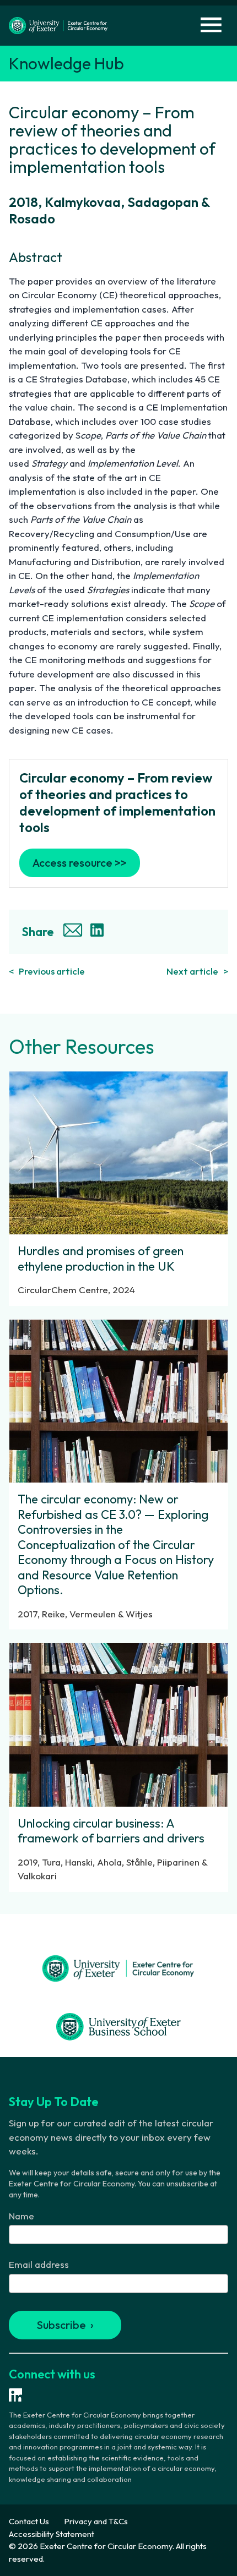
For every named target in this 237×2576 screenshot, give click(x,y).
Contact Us (29, 2521)
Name (21, 2216)
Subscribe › (65, 2325)
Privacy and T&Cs (96, 2521)
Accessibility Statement (52, 2534)
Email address (39, 2264)
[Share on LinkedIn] (99, 932)
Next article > (197, 971)
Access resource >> (80, 863)
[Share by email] (74, 932)
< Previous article (47, 971)
